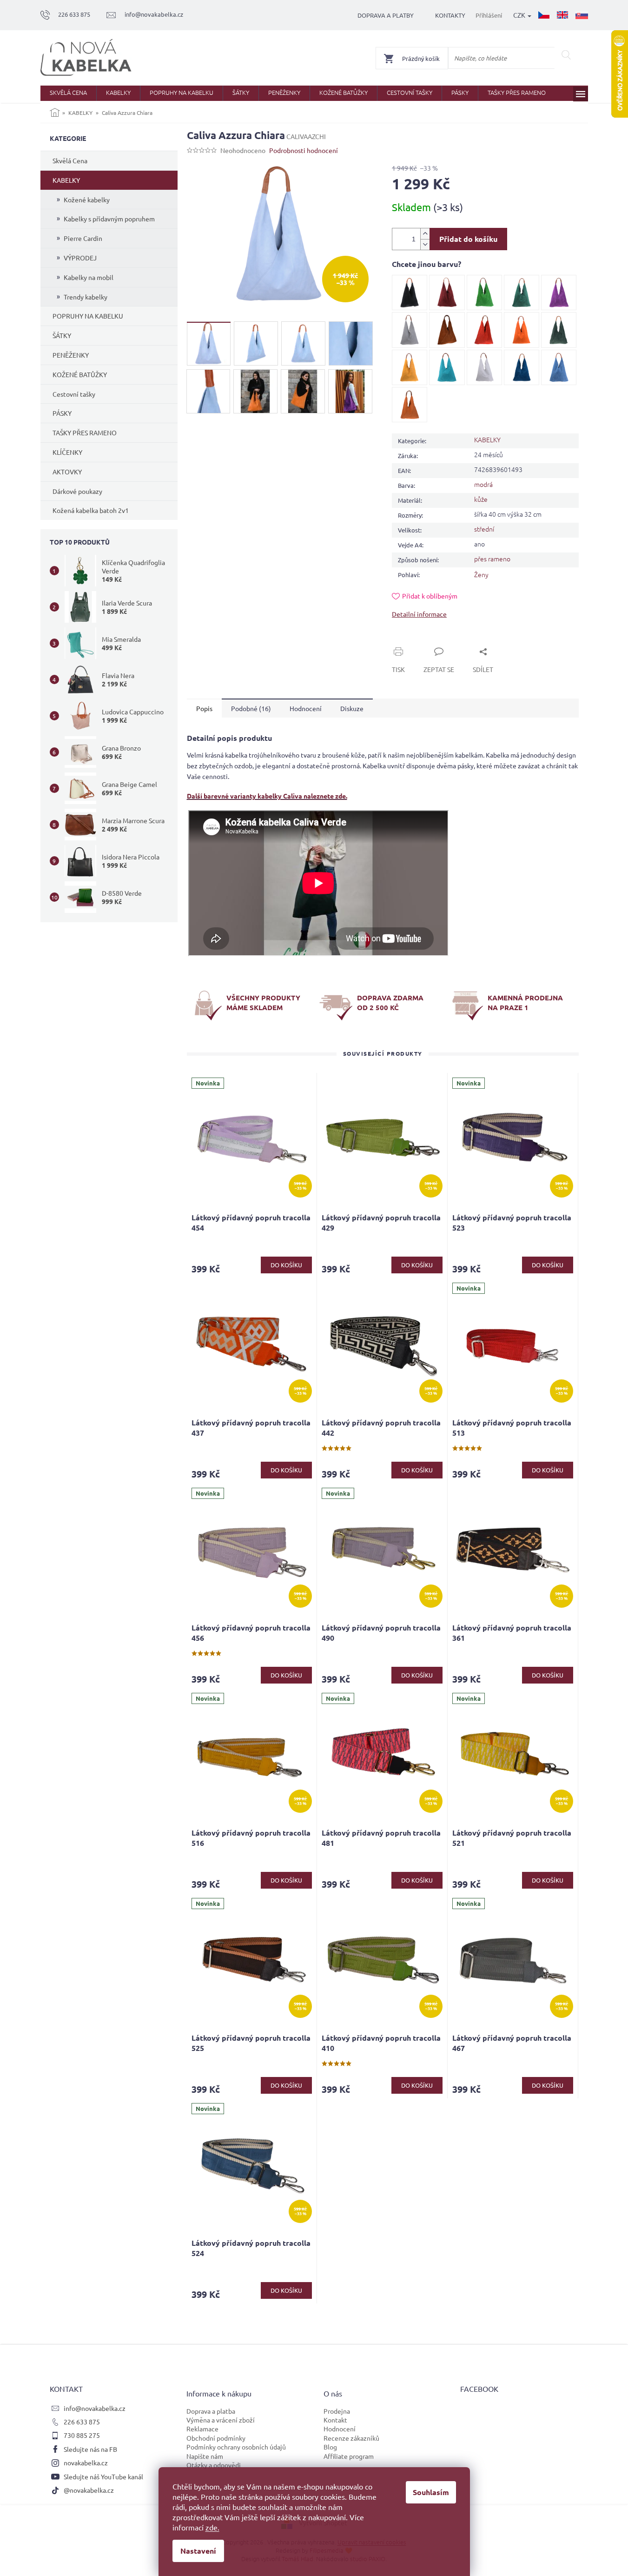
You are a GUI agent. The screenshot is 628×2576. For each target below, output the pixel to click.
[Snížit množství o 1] (425, 244)
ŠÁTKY (62, 335)
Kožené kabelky (87, 200)
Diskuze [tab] (352, 708)
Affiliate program (349, 2456)
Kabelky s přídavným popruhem (109, 219)
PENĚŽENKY (71, 355)
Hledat (566, 55)
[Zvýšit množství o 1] (425, 234)
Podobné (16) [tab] (251, 708)
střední (484, 529)
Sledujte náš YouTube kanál (103, 2476)
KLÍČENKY (67, 452)
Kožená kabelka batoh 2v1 (91, 510)
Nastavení (198, 2551)
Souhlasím (431, 2492)
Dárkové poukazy (77, 491)
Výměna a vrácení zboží (221, 2420)
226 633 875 (82, 2422)
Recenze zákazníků (351, 2438)
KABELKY (66, 180)
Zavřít (411, 641)
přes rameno (492, 559)
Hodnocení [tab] (306, 708)
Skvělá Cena (70, 160)
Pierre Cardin (83, 238)
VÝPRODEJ (80, 258)
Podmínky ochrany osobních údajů (236, 2447)
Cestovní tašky (74, 394)
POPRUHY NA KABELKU (88, 316)
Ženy (481, 574)
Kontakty (450, 15)
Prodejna (337, 2411)
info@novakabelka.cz (95, 2408)
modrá (483, 484)
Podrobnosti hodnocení (304, 150)
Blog (330, 2447)
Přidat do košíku (468, 239)
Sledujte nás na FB (90, 2449)
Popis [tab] (204, 708)
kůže (481, 499)
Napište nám (205, 2456)
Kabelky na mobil (89, 277)
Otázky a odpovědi (214, 2465)
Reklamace (202, 2429)
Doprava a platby (386, 15)
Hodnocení (340, 2429)
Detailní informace (419, 614)
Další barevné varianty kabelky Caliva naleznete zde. (267, 796)
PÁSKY (62, 413)
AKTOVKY (67, 472)
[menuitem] (68, 93)
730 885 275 (82, 2435)
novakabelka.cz (86, 2463)
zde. (212, 2527)
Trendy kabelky (86, 297)
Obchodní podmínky (216, 2438)
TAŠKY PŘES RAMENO (85, 433)
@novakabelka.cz (89, 2490)
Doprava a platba (211, 2411)
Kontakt (335, 2420)
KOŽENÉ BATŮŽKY (80, 374)
